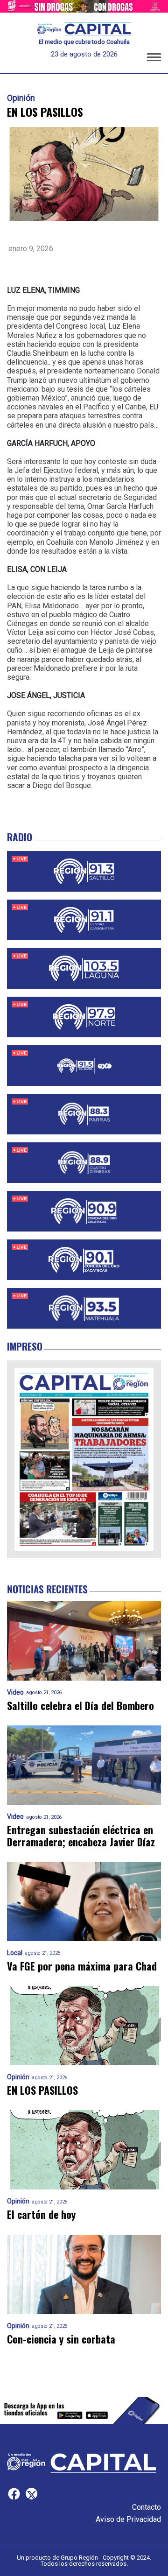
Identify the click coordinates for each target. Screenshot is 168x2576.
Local (15, 1953)
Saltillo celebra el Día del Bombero (80, 1706)
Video (15, 1693)
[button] (154, 59)
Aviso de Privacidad (128, 2519)
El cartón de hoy (41, 2214)
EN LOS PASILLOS (42, 2090)
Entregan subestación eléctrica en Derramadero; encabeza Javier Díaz (81, 1836)
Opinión (21, 98)
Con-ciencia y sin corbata (61, 2339)
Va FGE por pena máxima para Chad (82, 1966)
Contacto (147, 2507)
